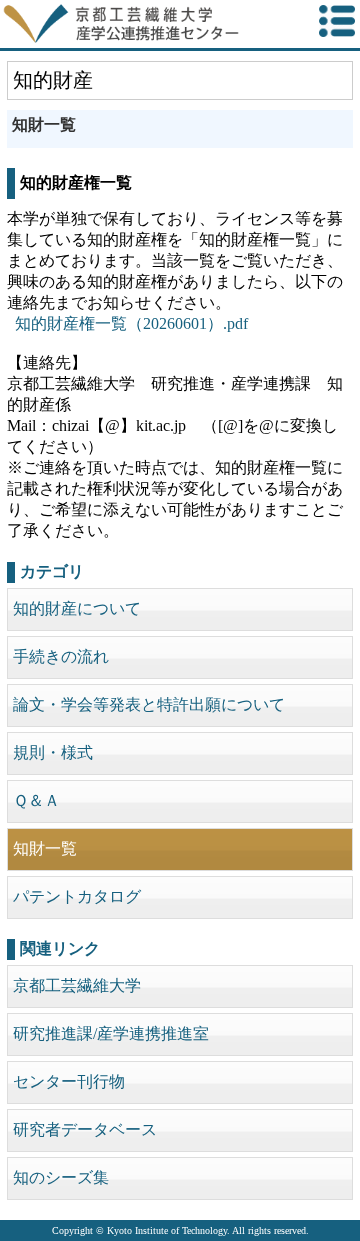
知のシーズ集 (61, 1177)
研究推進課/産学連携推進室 (111, 1033)
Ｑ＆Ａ (36, 800)
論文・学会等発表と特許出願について (149, 704)
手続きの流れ (61, 656)
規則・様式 (53, 752)
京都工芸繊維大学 (77, 985)
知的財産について (77, 608)
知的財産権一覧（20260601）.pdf (131, 323)
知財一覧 (45, 848)
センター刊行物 (69, 1081)
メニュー (337, 21)
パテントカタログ (77, 896)
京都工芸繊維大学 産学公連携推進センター (144, 24)
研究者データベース (85, 1129)
